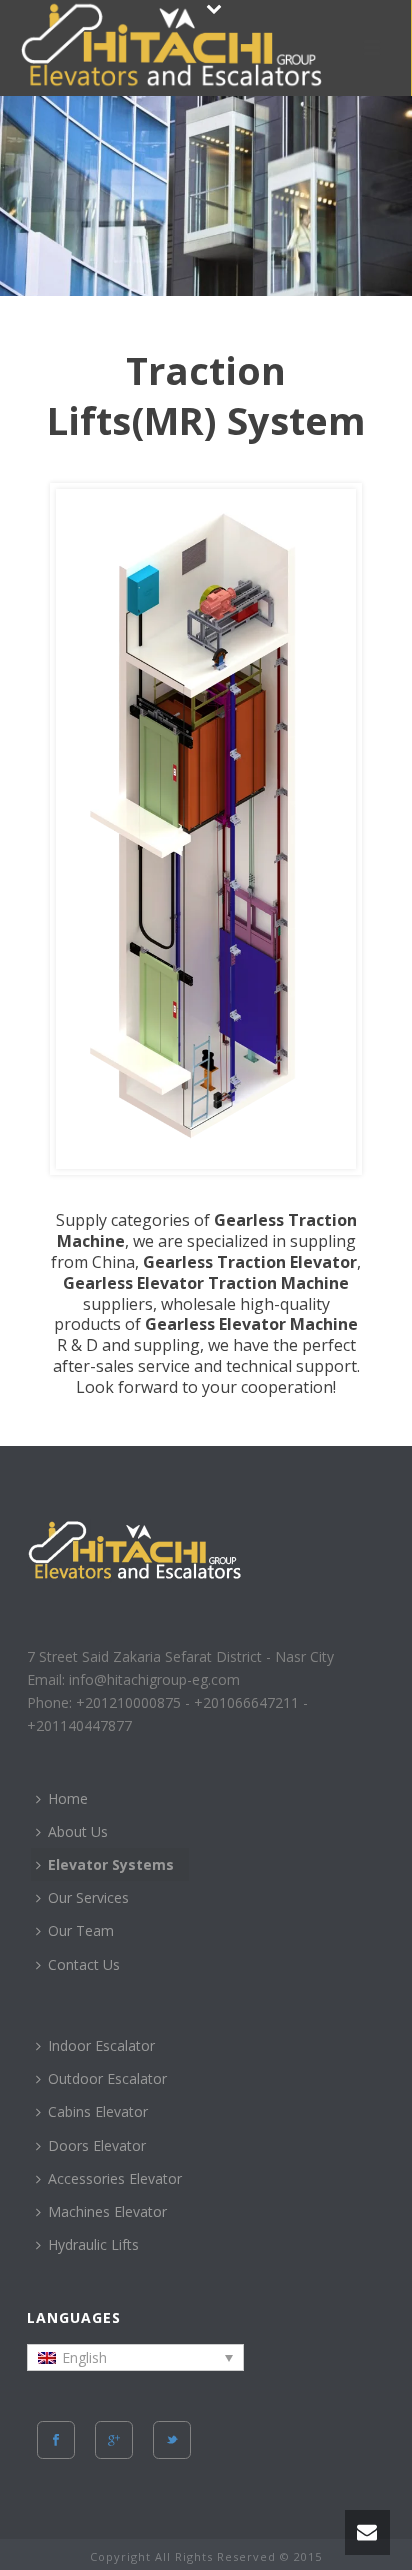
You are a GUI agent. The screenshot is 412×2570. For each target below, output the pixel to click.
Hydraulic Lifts (93, 2244)
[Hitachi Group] (188, 45)
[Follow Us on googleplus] (114, 2440)
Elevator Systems (111, 1864)
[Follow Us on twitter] (172, 2440)
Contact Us (84, 1964)
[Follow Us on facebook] (56, 2440)
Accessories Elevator (115, 2178)
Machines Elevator (107, 2211)
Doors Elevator (97, 2145)
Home (68, 1798)
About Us (78, 1831)
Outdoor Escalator (107, 2078)
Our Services (88, 1897)
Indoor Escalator (101, 2045)
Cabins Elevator (98, 2111)
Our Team (81, 1930)
